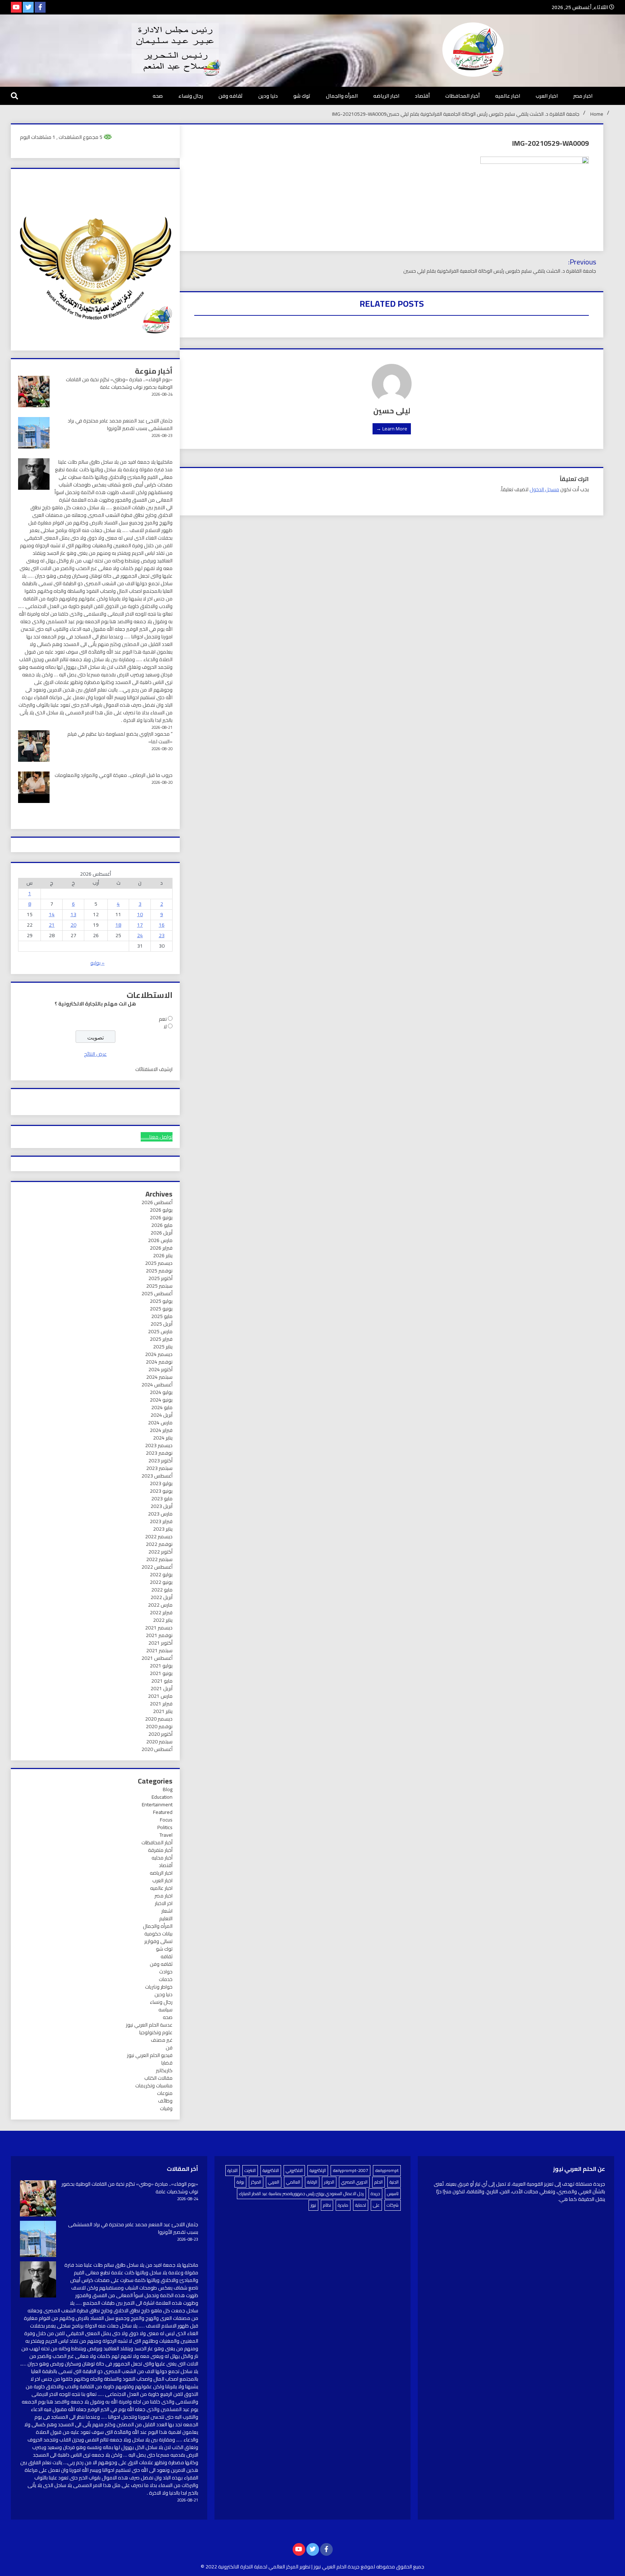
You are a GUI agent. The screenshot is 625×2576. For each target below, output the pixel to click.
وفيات (166, 2108)
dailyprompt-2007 (350, 2170)
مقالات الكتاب (158, 2078)
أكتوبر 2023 (160, 1461)
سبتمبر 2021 (159, 1650)
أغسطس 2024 (157, 1385)
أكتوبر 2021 (160, 1643)
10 (140, 914)
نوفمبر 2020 (159, 1726)
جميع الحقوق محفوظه (400, 2567)
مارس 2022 (160, 1605)
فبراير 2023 (161, 1521)
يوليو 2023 (161, 1483)
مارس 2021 (160, 1696)
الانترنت (250, 2170)
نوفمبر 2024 (159, 1362)
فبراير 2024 (161, 1430)
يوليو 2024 (161, 1392)
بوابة (240, 2182)
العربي (274, 2182)
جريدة (375, 2194)
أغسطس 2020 (157, 1749)
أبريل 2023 (161, 1506)
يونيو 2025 (161, 1309)
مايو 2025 (162, 1316)
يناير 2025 (163, 1347)
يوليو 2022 (161, 1574)
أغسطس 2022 (157, 1567)
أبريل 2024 (161, 1415)
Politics (165, 1827)
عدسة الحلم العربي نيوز (149, 2025)
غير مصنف (162, 2040)
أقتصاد (422, 96)
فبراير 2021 (161, 1704)
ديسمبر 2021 (159, 1628)
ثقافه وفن (231, 96)
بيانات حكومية (158, 1934)
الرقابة (312, 2182)
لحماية (361, 2205)
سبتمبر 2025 (159, 1286)
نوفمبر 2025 (159, 1271)
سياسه (165, 2010)
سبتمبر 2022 (159, 1559)
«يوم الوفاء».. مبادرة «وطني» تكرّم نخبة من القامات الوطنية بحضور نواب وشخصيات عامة (119, 383)
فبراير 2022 (161, 1612)
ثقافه (167, 1956)
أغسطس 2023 (157, 1476)
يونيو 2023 (161, 1491)
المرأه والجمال (342, 96)
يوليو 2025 (161, 1301)
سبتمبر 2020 (159, 1742)
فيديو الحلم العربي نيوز (150, 2055)
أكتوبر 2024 (160, 1369)
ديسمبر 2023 (159, 1445)
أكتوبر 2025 (160, 1278)
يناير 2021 (163, 1711)
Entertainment (157, 1805)
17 (140, 925)
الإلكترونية (318, 2170)
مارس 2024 (160, 1423)
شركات (393, 2205)
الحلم (379, 2182)
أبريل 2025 (161, 1324)
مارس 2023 (160, 1514)
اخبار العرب (547, 96)
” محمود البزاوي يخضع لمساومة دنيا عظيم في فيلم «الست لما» (120, 738)
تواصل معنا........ (157, 1137)
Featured (163, 1812)
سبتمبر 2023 (159, 1468)
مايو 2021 (162, 1681)
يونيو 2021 (161, 1673)
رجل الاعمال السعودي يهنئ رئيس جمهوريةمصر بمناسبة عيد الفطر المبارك (301, 2194)
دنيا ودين (268, 96)
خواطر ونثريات (159, 1987)
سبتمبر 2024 (159, 1377)
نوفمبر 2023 (159, 1453)
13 (73, 914)
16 (162, 925)
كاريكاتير (164, 2070)
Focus (166, 1820)
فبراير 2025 (161, 1339)
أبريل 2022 (161, 1597)
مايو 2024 (162, 1407)
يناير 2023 (163, 1529)
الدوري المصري (354, 2182)
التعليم (166, 1918)
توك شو (302, 96)
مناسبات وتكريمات (154, 2086)
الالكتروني (294, 2170)
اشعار (167, 1911)
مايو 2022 (162, 1590)
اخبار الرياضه (386, 96)
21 (52, 925)
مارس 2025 (160, 1331)
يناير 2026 (163, 1255)
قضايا (167, 2063)
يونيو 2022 (161, 1582)
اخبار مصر (583, 96)
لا (165, 1026)
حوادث (166, 1972)
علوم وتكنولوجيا (156, 2032)
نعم (163, 1019)
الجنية (394, 2182)
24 (140, 935)
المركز (256, 2182)
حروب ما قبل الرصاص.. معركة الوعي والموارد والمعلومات (114, 775)
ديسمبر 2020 (159, 1719)
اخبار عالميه (508, 96)
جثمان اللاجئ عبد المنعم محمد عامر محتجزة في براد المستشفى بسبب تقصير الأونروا (120, 424)
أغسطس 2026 (157, 1202)
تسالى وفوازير (158, 1941)
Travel (166, 1835)
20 (73, 925)
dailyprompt (387, 2170)
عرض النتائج (95, 1054)
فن (169, 2048)
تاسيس (393, 2194)
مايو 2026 (162, 1225)
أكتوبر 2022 (160, 1552)
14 (52, 914)
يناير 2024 (163, 1438)
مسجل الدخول (544, 489)
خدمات (166, 1979)
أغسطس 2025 (157, 1293)
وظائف (165, 2101)
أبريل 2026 (161, 1233)
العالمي (293, 2182)
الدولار (329, 2182)
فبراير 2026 (161, 1248)
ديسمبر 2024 (159, 1354)
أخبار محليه (162, 1858)
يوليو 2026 (161, 1210)
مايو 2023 (162, 1499)
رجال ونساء (191, 96)
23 (162, 935)
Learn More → (392, 429)
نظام (327, 2205)
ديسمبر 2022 (159, 1536)
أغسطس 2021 (157, 1658)
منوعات (165, 2093)
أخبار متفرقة (160, 1850)
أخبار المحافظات (462, 96)
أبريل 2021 (161, 1688)
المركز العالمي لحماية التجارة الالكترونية (258, 2567)
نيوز (313, 2205)
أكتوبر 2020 (160, 1734)
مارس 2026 (160, 1240)
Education (162, 1797)
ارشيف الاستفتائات (154, 1069)
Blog (168, 1789)
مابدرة (343, 2205)
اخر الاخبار (164, 1903)
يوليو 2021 (161, 1666)
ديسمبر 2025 (159, 1263)
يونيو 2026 (161, 1217)
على (376, 2205)
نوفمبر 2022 (159, 1544)
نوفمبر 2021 (159, 1635)
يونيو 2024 (161, 1400)
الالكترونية (271, 2170)
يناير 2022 (163, 1620)
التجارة (233, 2170)
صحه (158, 96)
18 (118, 925)
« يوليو (97, 963)
